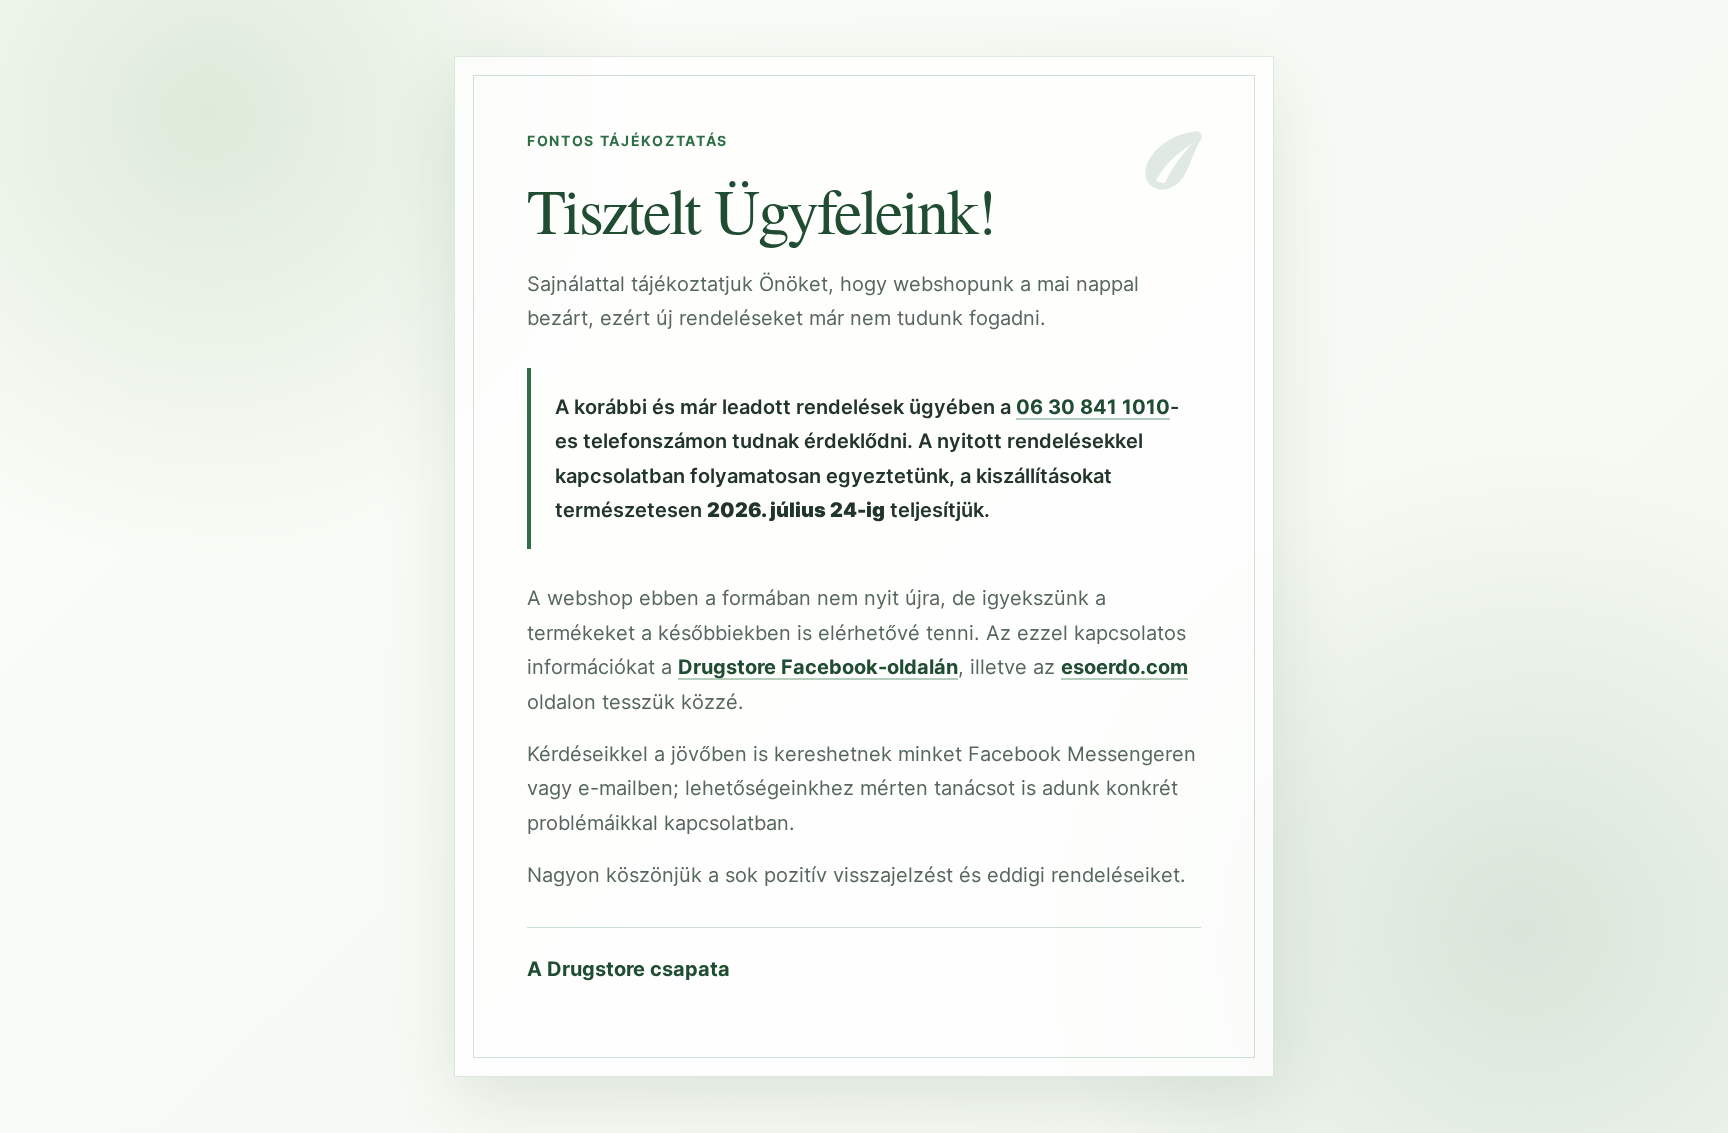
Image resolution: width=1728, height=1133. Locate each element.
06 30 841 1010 (1093, 407)
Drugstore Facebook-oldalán (818, 667)
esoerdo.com (1124, 667)
